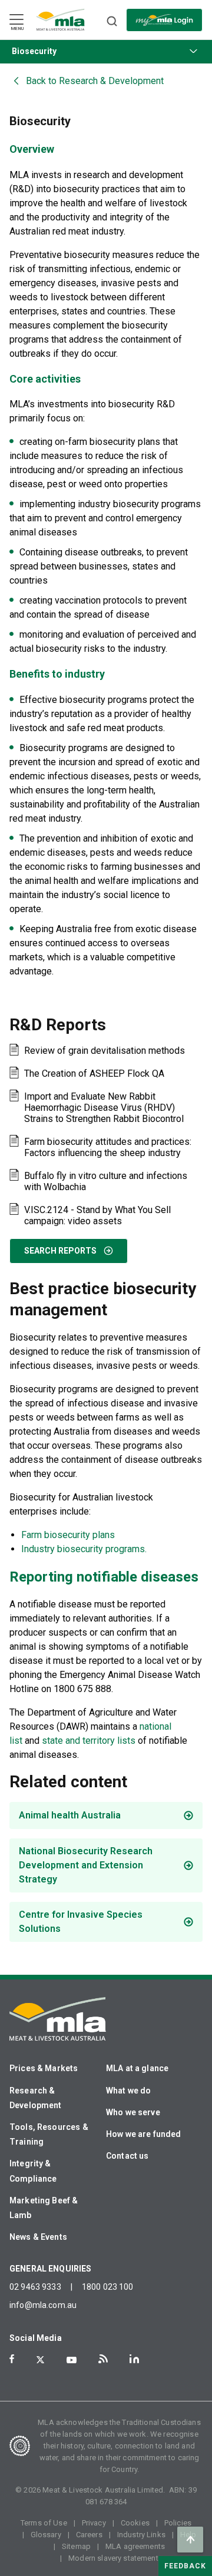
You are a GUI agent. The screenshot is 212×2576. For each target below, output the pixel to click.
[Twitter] (40, 2360)
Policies (178, 2523)
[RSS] (103, 2359)
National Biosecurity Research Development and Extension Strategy (86, 1865)
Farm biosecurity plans (68, 1535)
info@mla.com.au (43, 2305)
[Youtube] (72, 2360)
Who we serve (133, 2112)
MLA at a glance (137, 2068)
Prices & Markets (44, 2068)
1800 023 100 (108, 2287)
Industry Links (141, 2535)
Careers (89, 2535)
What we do (129, 2091)
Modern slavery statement (113, 2558)
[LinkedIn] (134, 2359)
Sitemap (76, 2546)
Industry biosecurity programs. (84, 1549)
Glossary (46, 2535)
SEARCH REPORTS (60, 1251)
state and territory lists (89, 1741)
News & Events (38, 2237)
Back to (95, 81)
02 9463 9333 (35, 2287)
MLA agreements (135, 2546)
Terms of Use (44, 2523)
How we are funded (144, 2134)
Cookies (135, 2523)
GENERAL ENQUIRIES (51, 2269)
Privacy (94, 2523)
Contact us (127, 2156)
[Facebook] (12, 2359)
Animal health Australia (70, 1815)
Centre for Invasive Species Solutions (81, 1922)
